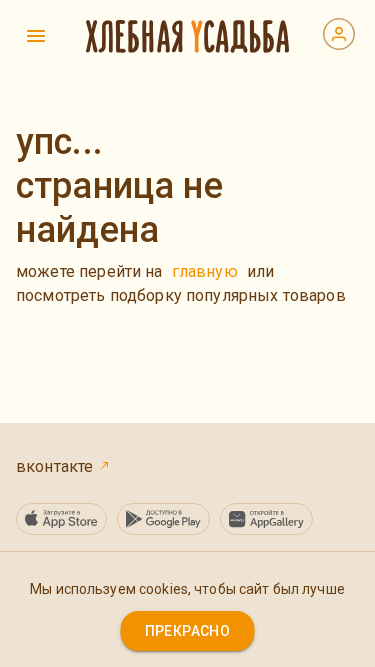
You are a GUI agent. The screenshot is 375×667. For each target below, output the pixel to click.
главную (205, 271)
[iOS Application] (61, 519)
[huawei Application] (266, 519)
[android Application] (163, 519)
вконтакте (57, 466)
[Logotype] (187, 36)
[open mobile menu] (36, 36)
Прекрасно (188, 631)
